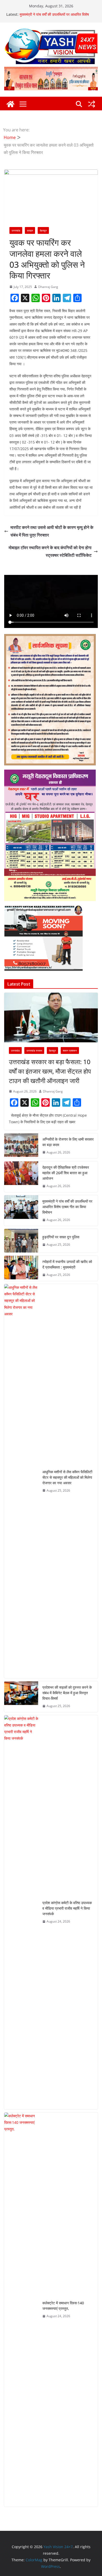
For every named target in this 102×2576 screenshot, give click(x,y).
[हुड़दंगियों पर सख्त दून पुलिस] (21, 1241)
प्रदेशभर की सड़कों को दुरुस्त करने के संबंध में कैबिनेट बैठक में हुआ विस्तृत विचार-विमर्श (67, 1693)
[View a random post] (92, 104)
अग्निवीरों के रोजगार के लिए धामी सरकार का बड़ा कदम (68, 1142)
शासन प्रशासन (70, 1050)
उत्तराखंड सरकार (34, 1050)
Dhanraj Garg (48, 287)
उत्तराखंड (16, 230)
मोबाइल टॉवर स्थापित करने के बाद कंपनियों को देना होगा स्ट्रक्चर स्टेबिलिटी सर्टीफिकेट (50, 551)
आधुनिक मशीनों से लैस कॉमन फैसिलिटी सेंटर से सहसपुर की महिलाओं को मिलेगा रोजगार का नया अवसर (67, 1477)
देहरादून (43, 230)
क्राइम (30, 230)
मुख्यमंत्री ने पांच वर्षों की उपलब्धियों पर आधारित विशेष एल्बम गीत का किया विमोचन (67, 1207)
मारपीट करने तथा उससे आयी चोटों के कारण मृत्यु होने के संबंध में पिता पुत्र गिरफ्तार (52, 531)
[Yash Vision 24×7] (10, 104)
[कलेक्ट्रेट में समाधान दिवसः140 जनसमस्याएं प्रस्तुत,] (21, 2310)
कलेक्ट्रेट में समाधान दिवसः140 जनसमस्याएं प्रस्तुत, (63, 2306)
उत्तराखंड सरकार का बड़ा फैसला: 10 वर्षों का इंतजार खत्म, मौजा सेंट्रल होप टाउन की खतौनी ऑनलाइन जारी (50, 1071)
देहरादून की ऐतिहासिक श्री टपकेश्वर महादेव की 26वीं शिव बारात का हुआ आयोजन (66, 1173)
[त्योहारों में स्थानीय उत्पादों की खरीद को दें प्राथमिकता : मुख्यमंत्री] (21, 1268)
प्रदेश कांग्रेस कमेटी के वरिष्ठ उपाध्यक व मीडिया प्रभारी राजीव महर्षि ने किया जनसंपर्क (67, 1908)
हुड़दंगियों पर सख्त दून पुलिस (61, 1237)
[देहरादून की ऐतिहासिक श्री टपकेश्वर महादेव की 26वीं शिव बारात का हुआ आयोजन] (21, 1177)
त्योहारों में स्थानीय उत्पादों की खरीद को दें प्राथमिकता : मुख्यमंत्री (67, 1264)
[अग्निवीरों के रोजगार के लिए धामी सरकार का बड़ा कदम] (21, 1146)
